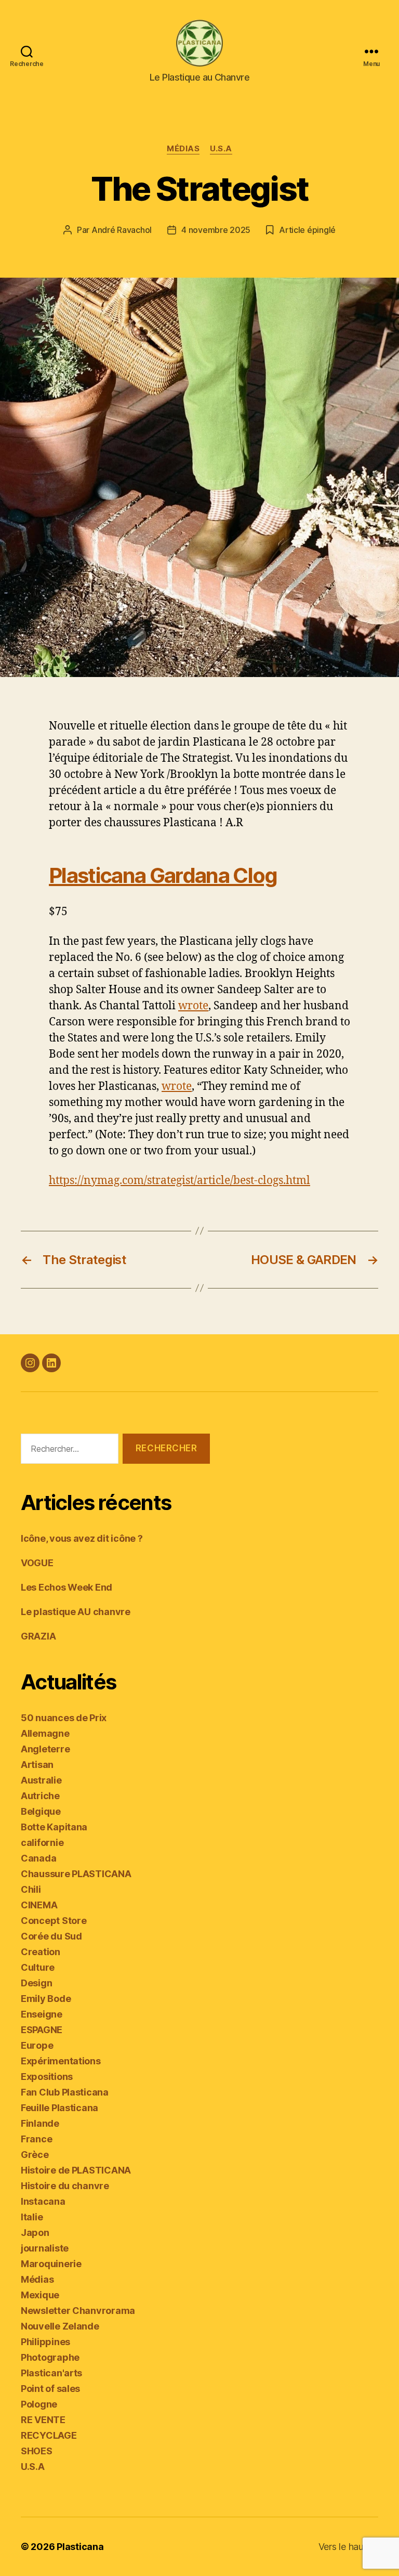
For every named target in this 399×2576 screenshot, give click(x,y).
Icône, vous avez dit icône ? (82, 1538)
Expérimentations (61, 2061)
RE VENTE (43, 2420)
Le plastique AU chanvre (76, 1612)
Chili (31, 1889)
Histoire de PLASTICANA (76, 2170)
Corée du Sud (51, 1936)
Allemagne (45, 1733)
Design (36, 1983)
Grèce (35, 2155)
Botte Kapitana (54, 1827)
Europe (37, 2045)
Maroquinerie (51, 2264)
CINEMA (39, 1905)
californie (42, 1843)
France (36, 2139)
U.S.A (221, 149)
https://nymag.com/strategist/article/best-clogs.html (179, 1181)
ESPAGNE (42, 2030)
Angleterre (45, 1749)
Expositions (47, 2077)
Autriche (40, 1796)
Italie (32, 2217)
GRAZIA (38, 1636)
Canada (38, 1858)
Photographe (50, 2357)
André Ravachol (122, 230)
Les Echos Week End (66, 1587)
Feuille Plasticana (59, 2108)
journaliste (45, 2248)
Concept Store (54, 1921)
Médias (183, 149)
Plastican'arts (51, 2373)
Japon (35, 2233)
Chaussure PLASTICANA (76, 1874)
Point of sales (50, 2389)
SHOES (37, 2451)
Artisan (37, 1765)
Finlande (40, 2123)
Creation (41, 1952)
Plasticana (80, 2547)
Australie (41, 1780)
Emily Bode (46, 1999)
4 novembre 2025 (216, 230)
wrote (193, 1006)
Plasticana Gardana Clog (163, 875)
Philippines (45, 2342)
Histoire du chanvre (65, 2186)
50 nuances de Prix (64, 1718)
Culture (38, 1967)
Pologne (39, 2404)
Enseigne (42, 2014)
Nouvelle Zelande (60, 2326)
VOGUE (37, 1563)
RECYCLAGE (49, 2435)
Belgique (41, 1811)
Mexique (40, 2295)
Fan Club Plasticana (65, 2092)
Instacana (43, 2201)
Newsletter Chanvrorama (78, 2311)
